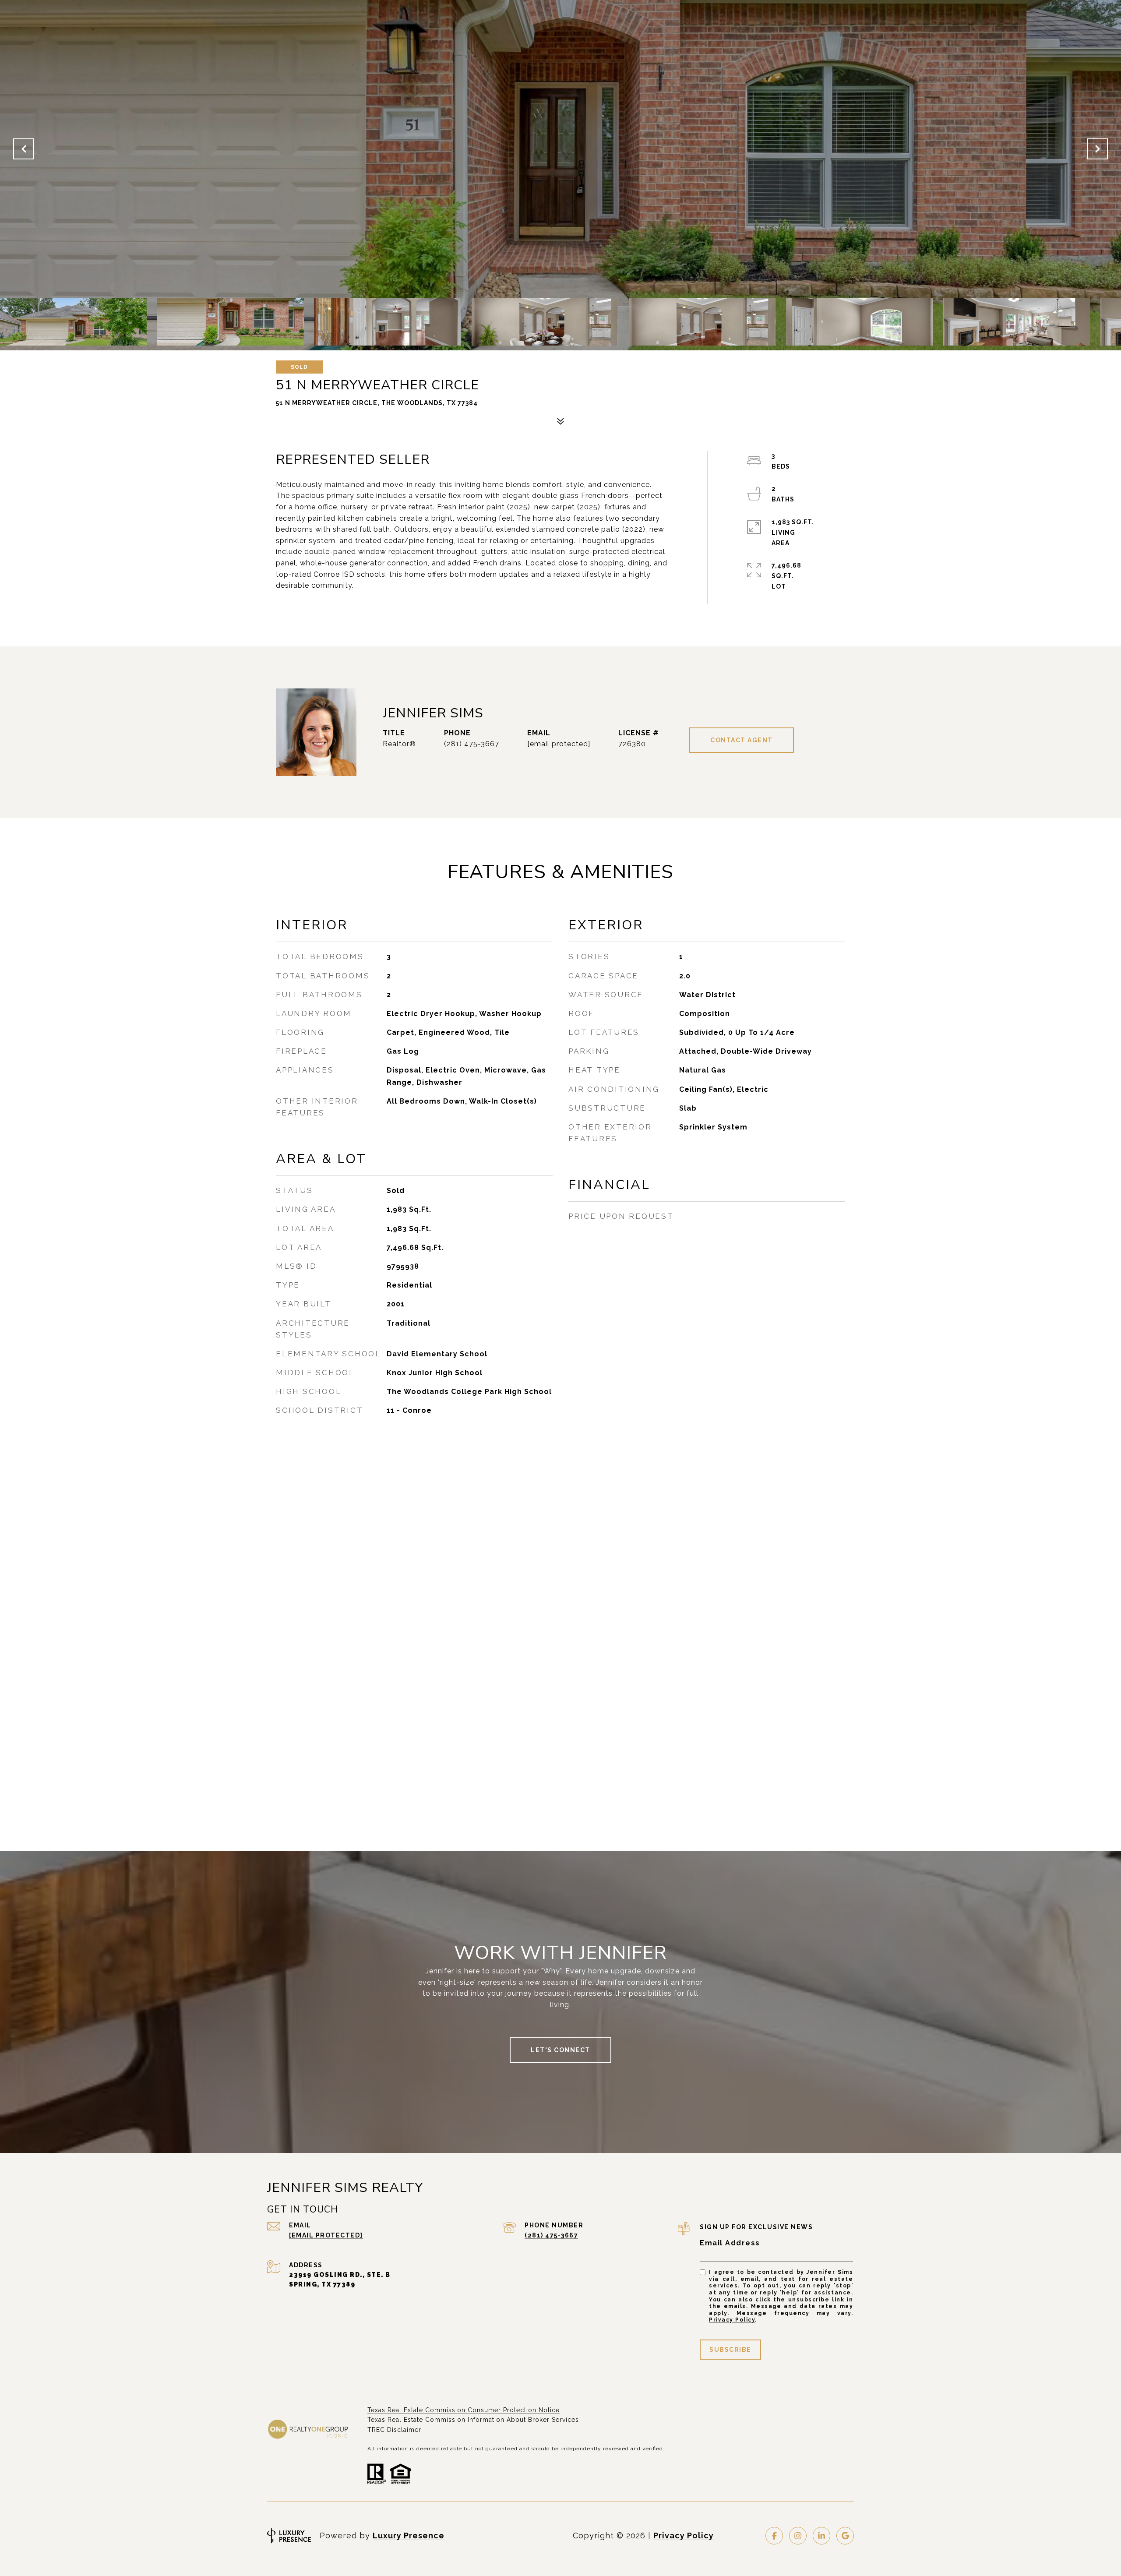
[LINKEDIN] (821, 2536)
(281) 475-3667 (472, 744)
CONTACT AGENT (742, 740)
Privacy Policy (732, 2320)
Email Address (730, 2243)
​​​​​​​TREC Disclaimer (394, 2430)
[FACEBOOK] (774, 2536)
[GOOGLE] (845, 2536)
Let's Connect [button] (560, 2050)
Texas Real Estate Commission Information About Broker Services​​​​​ (473, 2420)
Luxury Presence (409, 2535)
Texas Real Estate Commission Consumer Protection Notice (464, 2410)
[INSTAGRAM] (798, 2536)
